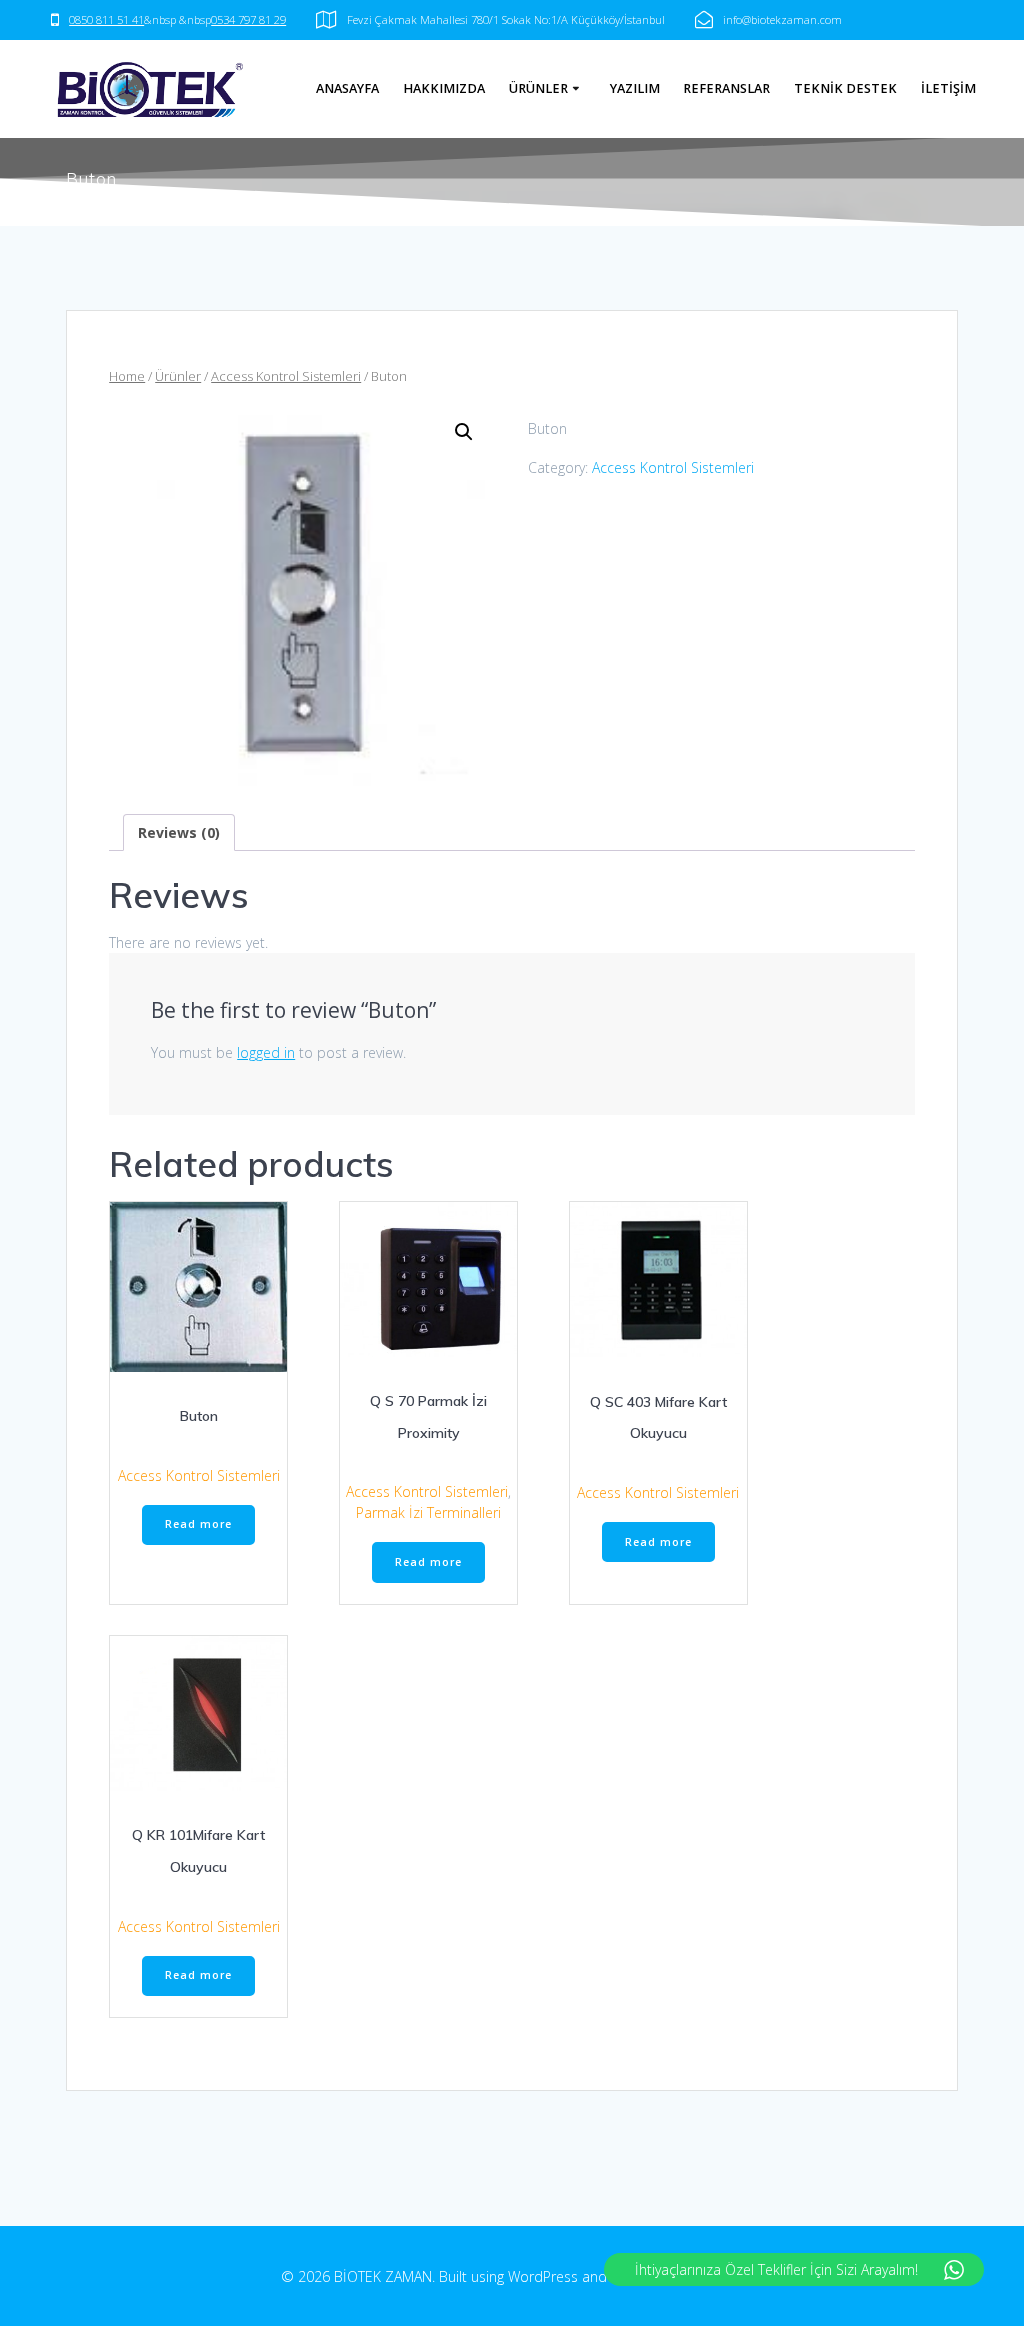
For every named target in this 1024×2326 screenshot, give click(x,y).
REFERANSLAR (726, 88)
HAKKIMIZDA (444, 88)
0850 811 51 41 (106, 19)
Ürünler (178, 376)
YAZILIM (635, 88)
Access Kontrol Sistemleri (286, 376)
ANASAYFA (347, 88)
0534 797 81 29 (248, 19)
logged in (266, 1052)
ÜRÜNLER (538, 88)
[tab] (179, 832)
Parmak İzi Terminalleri (428, 1512)
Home (127, 376)
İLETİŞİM (948, 88)
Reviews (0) (179, 832)
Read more (198, 1524)
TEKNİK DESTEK (845, 88)
